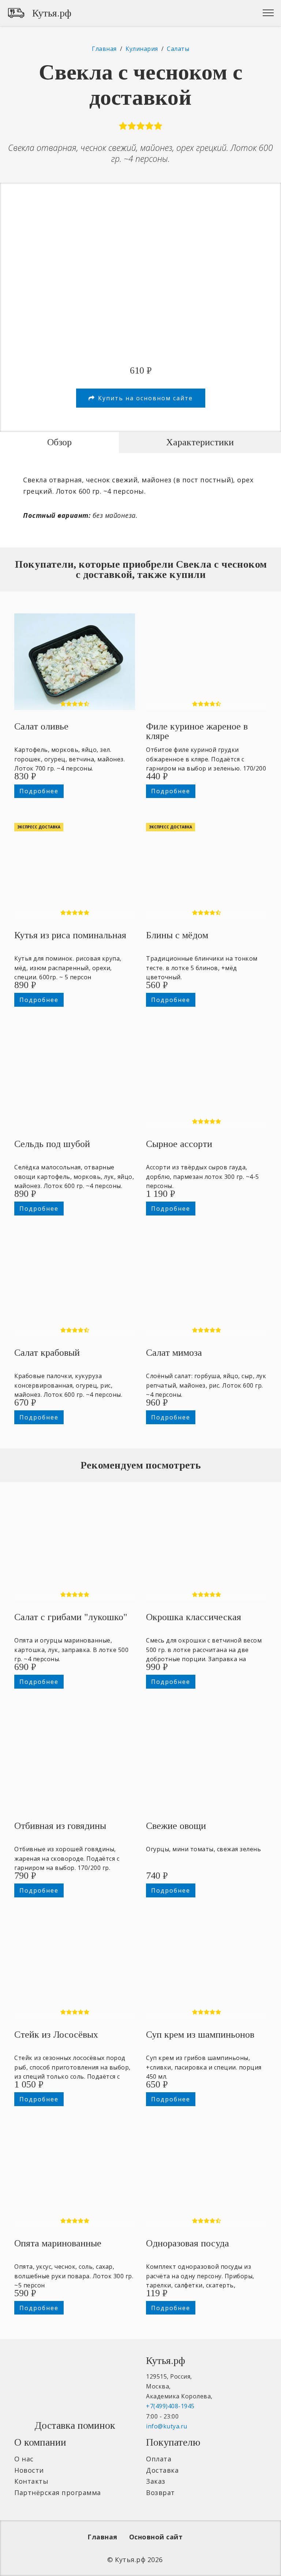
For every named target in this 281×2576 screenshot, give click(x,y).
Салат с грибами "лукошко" (71, 1617)
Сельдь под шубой (52, 1144)
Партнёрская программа (58, 2493)
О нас (24, 2459)
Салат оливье (41, 726)
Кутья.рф (52, 13)
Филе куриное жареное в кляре (197, 731)
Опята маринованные (58, 2243)
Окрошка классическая (194, 1617)
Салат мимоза (174, 1353)
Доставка (162, 2470)
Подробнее (39, 791)
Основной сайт (156, 2537)
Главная (102, 2537)
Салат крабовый (47, 1353)
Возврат (160, 2493)
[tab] (59, 442)
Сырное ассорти (179, 1144)
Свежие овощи (176, 1826)
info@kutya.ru (167, 2426)
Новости (29, 2470)
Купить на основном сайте (145, 398)
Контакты (31, 2481)
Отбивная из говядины (60, 1826)
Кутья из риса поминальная (70, 935)
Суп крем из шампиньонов (200, 2035)
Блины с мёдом (177, 935)
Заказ (156, 2481)
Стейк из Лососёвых (56, 2035)
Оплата (159, 2459)
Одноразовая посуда (188, 2243)
